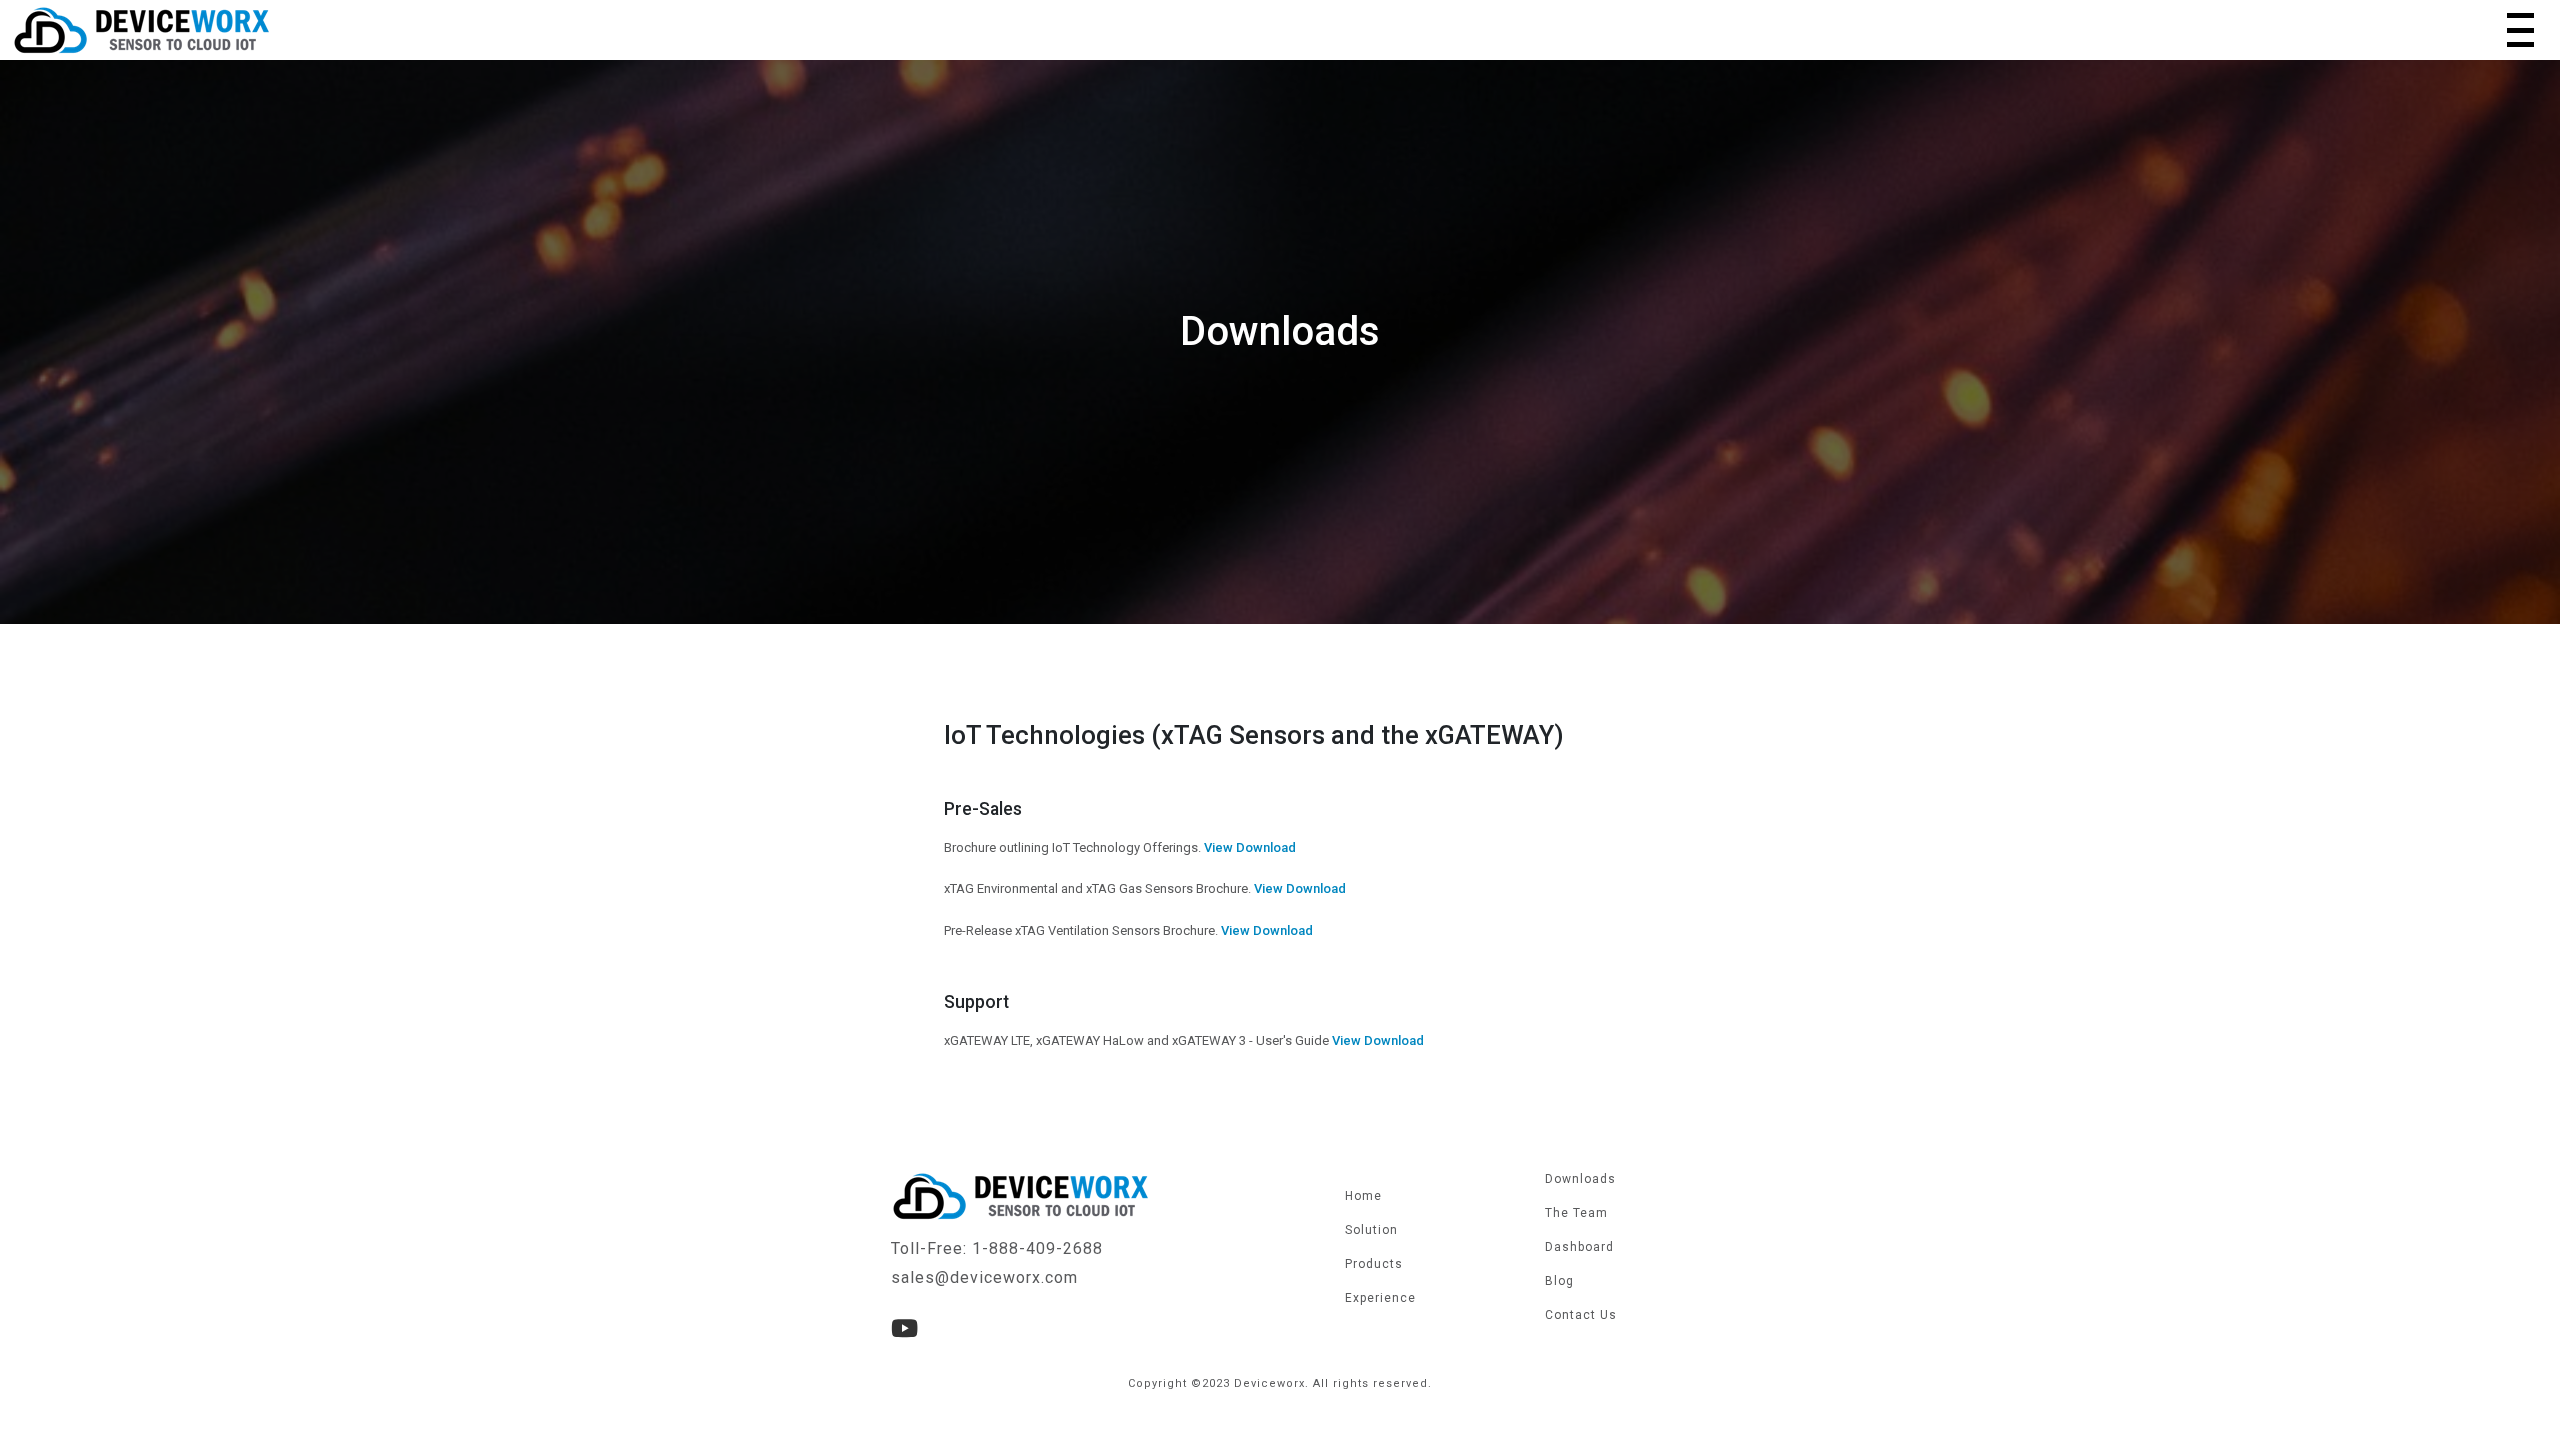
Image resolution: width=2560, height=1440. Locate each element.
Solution (1371, 1230)
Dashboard (1579, 1247)
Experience (1380, 1298)
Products (1374, 1264)
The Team (1576, 1213)
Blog (1559, 1281)
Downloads (1580, 1179)
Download (1266, 847)
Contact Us (1581, 1315)
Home (1363, 1196)
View (1218, 847)
